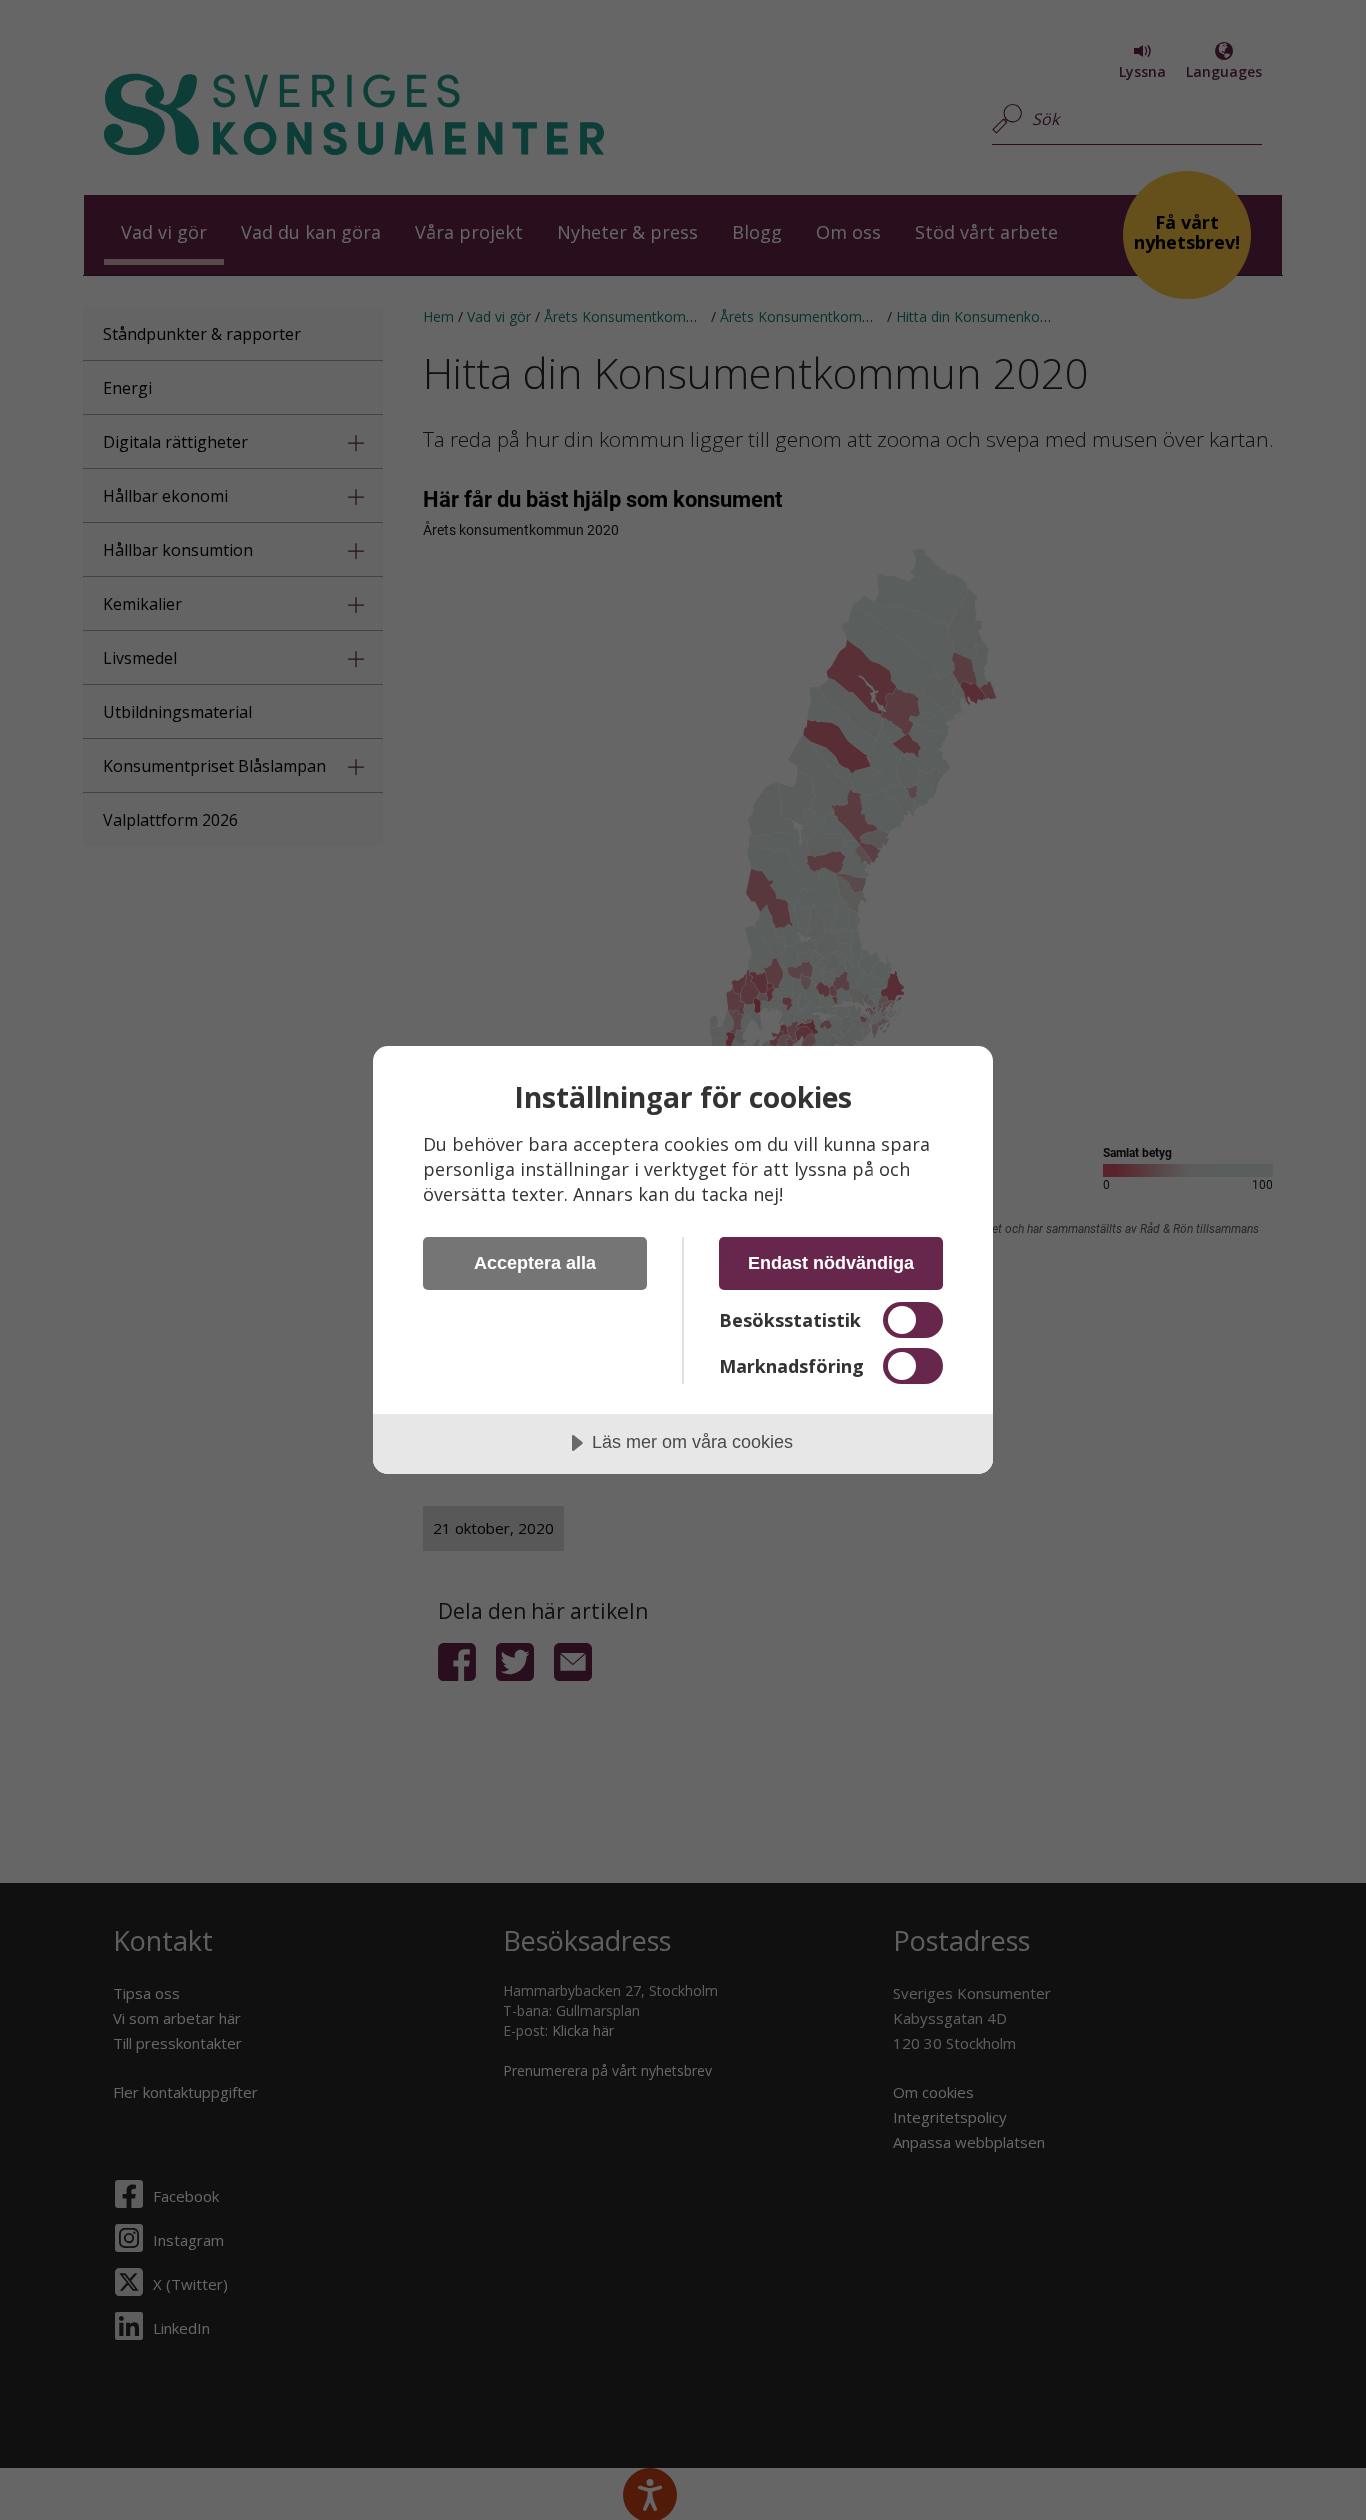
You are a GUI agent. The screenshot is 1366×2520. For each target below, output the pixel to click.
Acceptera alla (535, 1263)
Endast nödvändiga (831, 1263)
